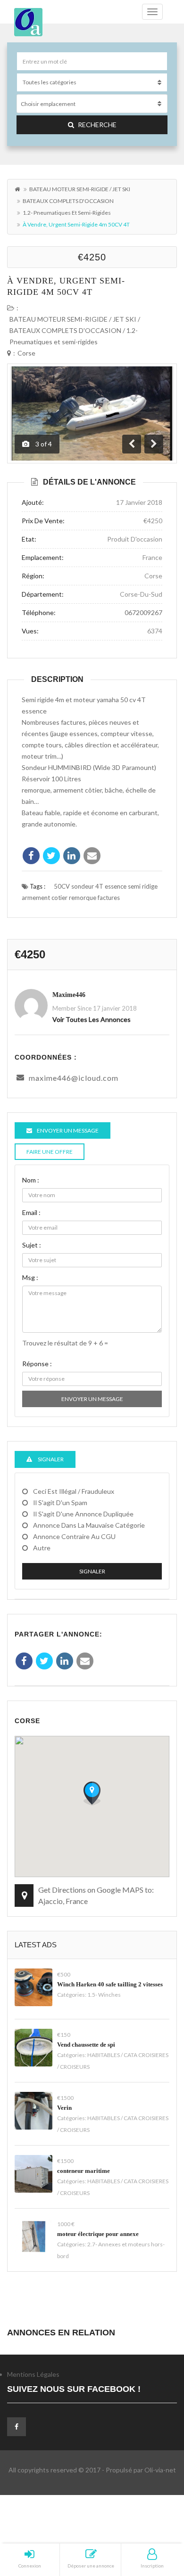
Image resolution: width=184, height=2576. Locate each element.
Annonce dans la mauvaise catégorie (89, 1525)
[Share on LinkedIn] (72, 856)
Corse (26, 353)
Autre (42, 1548)
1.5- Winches (104, 1995)
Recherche (97, 125)
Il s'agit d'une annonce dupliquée (83, 1514)
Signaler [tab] (50, 1459)
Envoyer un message (92, 1399)
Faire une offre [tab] (50, 1152)
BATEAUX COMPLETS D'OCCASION (68, 201)
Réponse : (37, 1364)
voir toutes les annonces (92, 1019)
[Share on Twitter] (51, 856)
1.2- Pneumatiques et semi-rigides (67, 213)
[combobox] (92, 104)
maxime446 (69, 995)
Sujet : (32, 1245)
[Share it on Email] (92, 856)
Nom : (31, 1180)
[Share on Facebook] (31, 856)
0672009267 (143, 612)
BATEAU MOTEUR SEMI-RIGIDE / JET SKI (80, 189)
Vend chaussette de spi (86, 2045)
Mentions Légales (33, 2374)
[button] (92, 1793)
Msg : (30, 1277)
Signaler (92, 1571)
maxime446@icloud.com (74, 1078)
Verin (64, 2108)
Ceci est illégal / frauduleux (74, 1491)
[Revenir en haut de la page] (153, 2517)
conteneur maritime (84, 2171)
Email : (31, 1212)
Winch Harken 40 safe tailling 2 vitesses (110, 1984)
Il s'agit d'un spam (60, 1503)
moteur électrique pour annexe (98, 2234)
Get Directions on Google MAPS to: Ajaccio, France (96, 1895)
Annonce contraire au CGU (74, 1536)
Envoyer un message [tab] (68, 1130)
